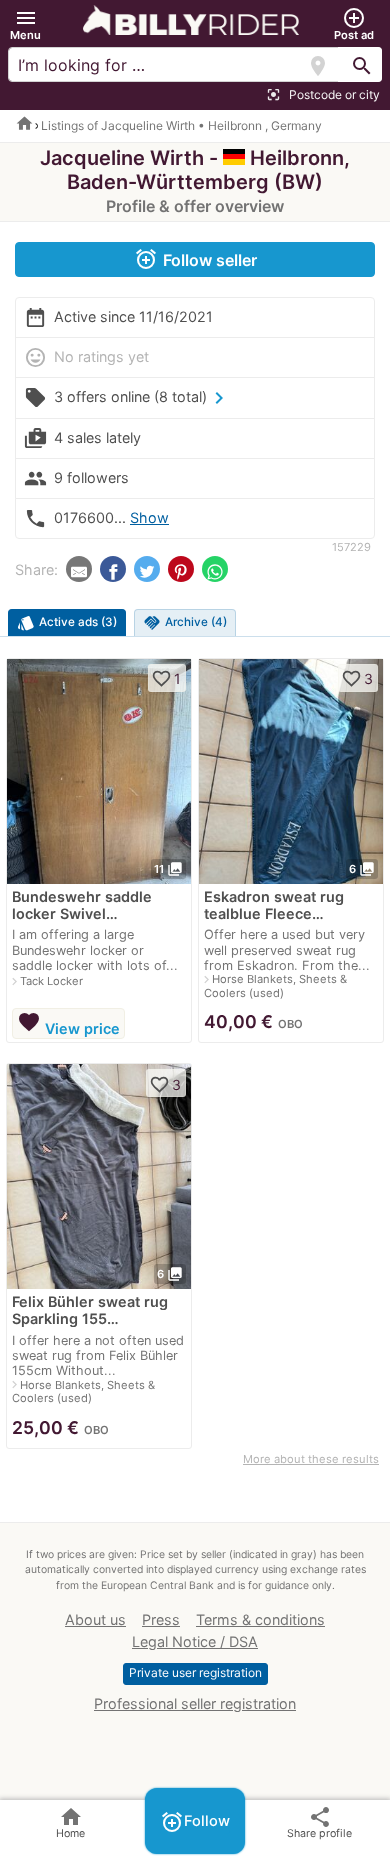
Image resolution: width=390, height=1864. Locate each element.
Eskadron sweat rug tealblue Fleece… (274, 905)
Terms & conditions (260, 1619)
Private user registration (195, 1672)
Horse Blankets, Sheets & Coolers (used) (275, 985)
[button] (25, 24)
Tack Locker (51, 981)
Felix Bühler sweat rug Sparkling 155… (90, 1310)
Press (161, 1619)
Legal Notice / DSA (195, 1641)
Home (70, 1822)
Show (149, 517)
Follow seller (195, 259)
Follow (195, 1822)
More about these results (311, 1459)
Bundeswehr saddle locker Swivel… (82, 905)
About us (95, 1619)
